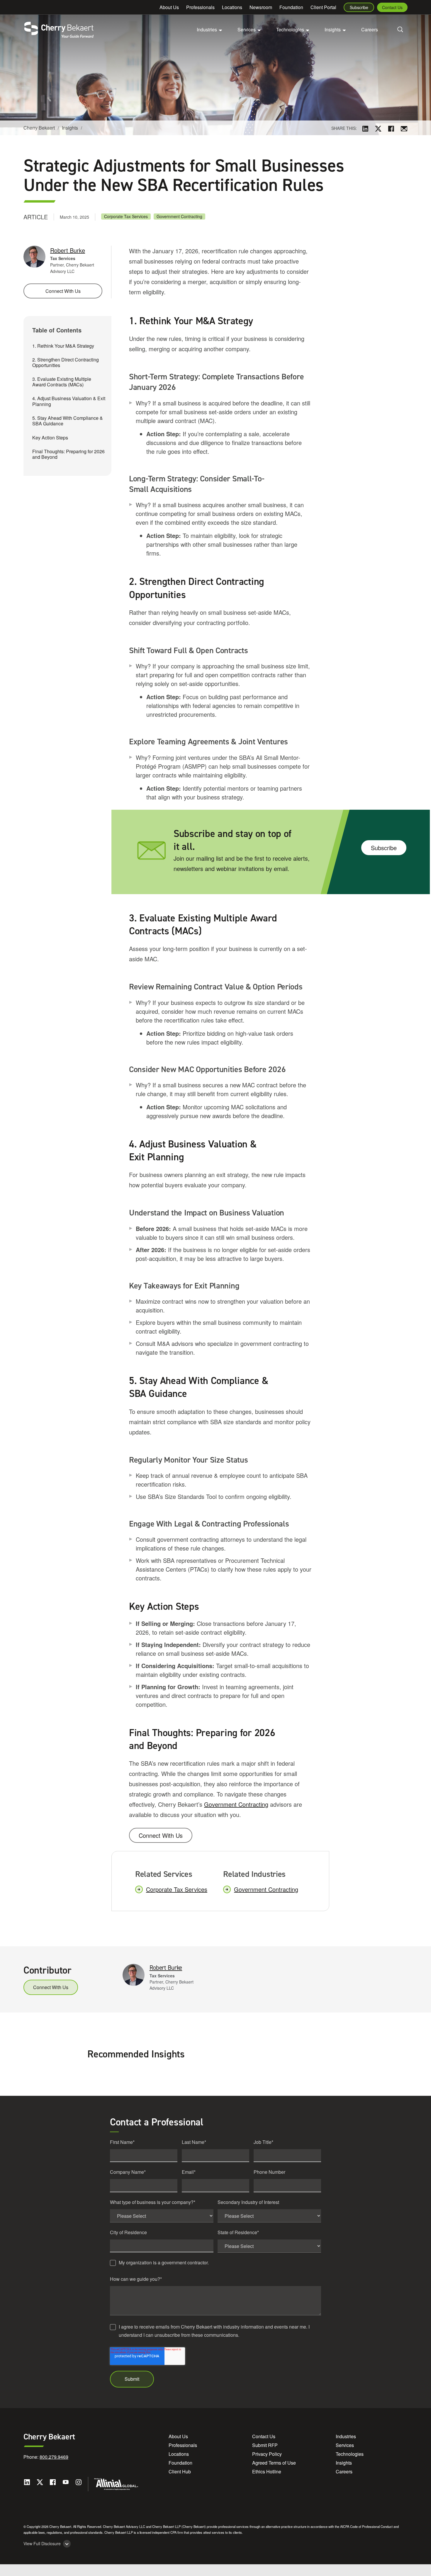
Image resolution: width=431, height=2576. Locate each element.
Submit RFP (265, 2445)
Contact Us (392, 7)
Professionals (200, 7)
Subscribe (359, 7)
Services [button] (247, 29)
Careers (370, 29)
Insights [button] (333, 29)
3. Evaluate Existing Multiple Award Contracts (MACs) (62, 382)
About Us (169, 7)
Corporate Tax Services (126, 216)
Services (345, 2445)
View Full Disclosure (42, 2544)
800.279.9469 (54, 2457)
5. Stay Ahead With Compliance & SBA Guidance (68, 421)
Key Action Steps (50, 438)
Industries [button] (207, 29)
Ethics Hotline (267, 2471)
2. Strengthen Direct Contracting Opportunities (66, 362)
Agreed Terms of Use (274, 2463)
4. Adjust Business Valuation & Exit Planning (69, 401)
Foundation (291, 7)
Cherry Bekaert (39, 128)
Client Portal (323, 7)
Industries (346, 2436)
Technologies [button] (290, 29)
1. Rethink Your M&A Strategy (63, 346)
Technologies (350, 2454)
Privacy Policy (267, 2454)
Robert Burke (68, 250)
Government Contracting (179, 216)
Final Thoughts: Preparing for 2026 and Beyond (68, 454)
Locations (232, 7)
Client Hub (180, 2471)
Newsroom (261, 7)
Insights (70, 128)
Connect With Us (161, 1835)
